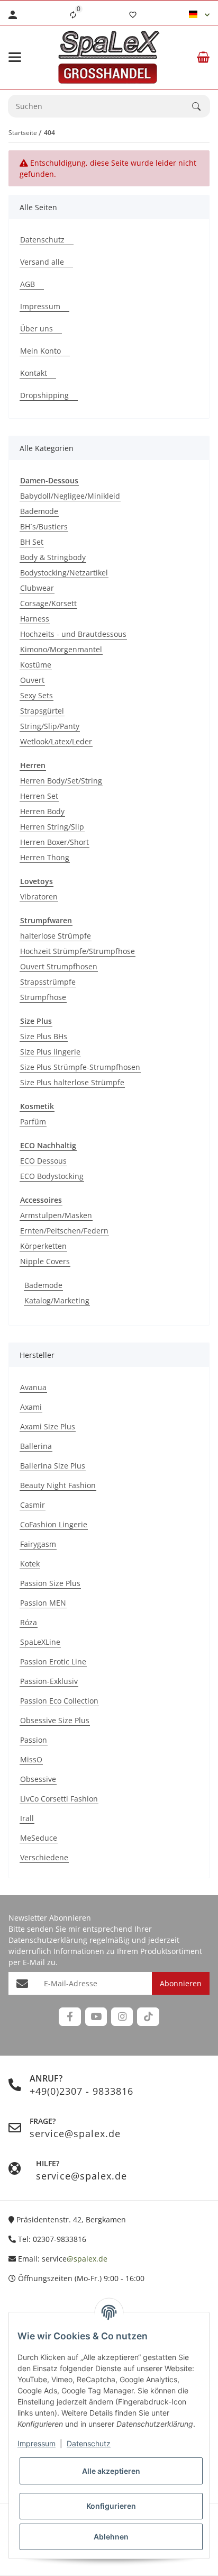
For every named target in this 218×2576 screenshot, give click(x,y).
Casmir (33, 1505)
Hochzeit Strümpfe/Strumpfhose (78, 951)
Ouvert (32, 680)
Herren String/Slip (52, 827)
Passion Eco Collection (59, 1701)
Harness (35, 619)
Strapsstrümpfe (48, 982)
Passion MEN (43, 1603)
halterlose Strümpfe (56, 936)
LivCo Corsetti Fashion (59, 1799)
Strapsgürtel (42, 711)
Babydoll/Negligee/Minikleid (70, 496)
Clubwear (37, 588)
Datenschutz (89, 2443)
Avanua (33, 1387)
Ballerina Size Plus (53, 1466)
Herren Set (39, 796)
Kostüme (36, 665)
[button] (199, 15)
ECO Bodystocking (52, 1176)
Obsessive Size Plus (55, 1720)
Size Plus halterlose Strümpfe (72, 1082)
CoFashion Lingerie (54, 1524)
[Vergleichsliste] (73, 15)
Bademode (39, 511)
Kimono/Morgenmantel (61, 649)
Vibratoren (39, 897)
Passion (34, 1740)
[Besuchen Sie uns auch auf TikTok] (148, 2017)
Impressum (37, 2443)
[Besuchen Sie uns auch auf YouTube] (96, 2017)
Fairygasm (38, 1544)
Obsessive (38, 1779)
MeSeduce (39, 1838)
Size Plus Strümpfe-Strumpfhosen (80, 1067)
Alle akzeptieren (111, 2471)
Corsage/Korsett (48, 603)
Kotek (30, 1564)
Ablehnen (111, 2537)
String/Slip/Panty (50, 726)
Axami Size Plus (48, 1426)
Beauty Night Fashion (58, 1485)
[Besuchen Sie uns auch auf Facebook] (70, 2017)
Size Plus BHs (44, 1036)
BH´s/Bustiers (44, 526)
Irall (27, 1818)
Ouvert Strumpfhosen (59, 966)
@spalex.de (87, 2259)
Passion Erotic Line (53, 1661)
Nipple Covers (45, 1261)
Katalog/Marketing (57, 1300)
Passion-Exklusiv (49, 1681)
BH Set (32, 542)
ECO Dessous (43, 1161)
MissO (31, 1759)
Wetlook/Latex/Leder (56, 741)
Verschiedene (44, 1857)
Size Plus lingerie (50, 1052)
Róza (29, 1622)
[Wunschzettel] (133, 15)
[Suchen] (201, 106)
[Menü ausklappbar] (15, 57)
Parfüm (33, 1122)
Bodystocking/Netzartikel (64, 573)
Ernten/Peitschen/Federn (64, 1231)
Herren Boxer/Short (54, 842)
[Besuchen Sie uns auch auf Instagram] (122, 2017)
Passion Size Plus (50, 1583)
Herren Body (42, 811)
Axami (31, 1407)
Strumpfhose (43, 997)
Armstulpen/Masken (56, 1215)
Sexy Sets (37, 695)
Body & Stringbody (53, 557)
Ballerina (36, 1446)
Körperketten (43, 1246)
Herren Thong (45, 857)
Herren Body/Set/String (61, 781)
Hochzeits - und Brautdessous (73, 634)
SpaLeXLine (40, 1642)
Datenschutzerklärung (48, 1940)
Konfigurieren (111, 2506)
